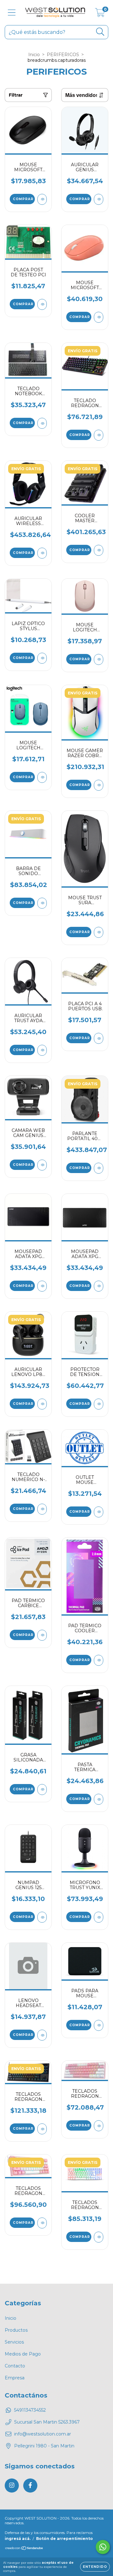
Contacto (15, 2366)
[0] (100, 14)
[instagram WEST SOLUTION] (12, 2486)
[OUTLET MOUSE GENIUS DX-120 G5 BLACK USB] (99, 1512)
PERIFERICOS (63, 55)
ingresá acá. (18, 2539)
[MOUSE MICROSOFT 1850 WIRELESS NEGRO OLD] (42, 199)
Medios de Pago (23, 2354)
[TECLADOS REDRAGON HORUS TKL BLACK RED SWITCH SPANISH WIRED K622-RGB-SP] (42, 2129)
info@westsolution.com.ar (43, 2434)
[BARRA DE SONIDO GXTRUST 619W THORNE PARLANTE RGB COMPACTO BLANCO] (42, 903)
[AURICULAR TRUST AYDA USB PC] (42, 1050)
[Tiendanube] (24, 2549)
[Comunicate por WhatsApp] (103, 2547)
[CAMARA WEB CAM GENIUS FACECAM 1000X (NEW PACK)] (42, 1165)
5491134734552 (30, 2410)
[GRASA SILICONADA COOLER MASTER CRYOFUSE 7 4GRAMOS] (42, 1790)
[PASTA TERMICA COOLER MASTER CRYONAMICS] (99, 1799)
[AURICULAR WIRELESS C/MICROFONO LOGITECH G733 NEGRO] (42, 553)
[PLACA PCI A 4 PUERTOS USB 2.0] (99, 1038)
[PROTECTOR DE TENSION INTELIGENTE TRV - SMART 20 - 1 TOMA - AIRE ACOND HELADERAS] (99, 1404)
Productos (16, 2330)
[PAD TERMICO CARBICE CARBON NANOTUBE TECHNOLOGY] (42, 1635)
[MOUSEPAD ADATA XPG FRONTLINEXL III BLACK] (42, 1286)
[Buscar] (100, 32)
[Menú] (12, 13)
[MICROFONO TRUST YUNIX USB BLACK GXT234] (99, 1917)
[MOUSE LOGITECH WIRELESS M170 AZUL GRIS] (42, 777)
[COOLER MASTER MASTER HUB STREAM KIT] (99, 550)
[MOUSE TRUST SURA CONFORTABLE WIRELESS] (99, 932)
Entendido (95, 2567)
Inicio (34, 55)
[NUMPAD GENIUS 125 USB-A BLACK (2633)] (42, 1917)
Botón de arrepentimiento (65, 2539)
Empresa (15, 2378)
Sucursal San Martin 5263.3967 (47, 2422)
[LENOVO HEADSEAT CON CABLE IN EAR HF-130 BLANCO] (42, 2035)
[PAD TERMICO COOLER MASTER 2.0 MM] (99, 1660)
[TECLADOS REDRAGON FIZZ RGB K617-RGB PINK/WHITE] (99, 2126)
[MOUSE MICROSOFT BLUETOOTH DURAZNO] (99, 317)
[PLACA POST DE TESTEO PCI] (42, 304)
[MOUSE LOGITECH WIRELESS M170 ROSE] (99, 659)
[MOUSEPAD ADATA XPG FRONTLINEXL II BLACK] (99, 1286)
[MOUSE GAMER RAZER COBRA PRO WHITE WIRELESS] (99, 785)
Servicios (14, 2342)
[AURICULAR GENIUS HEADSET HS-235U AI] (99, 199)
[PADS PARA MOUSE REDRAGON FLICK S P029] (99, 2025)
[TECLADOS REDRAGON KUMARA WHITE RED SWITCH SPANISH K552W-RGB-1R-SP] (99, 2237)
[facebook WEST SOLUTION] (30, 2486)
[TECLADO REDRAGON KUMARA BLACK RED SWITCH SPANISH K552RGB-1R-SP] (99, 435)
